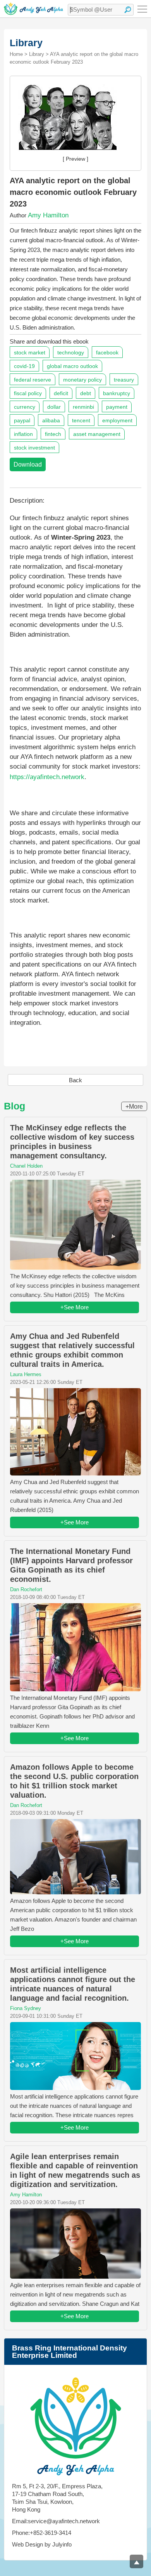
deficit (61, 393)
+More (134, 1107)
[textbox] (101, 10)
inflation (23, 434)
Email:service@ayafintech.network (56, 2521)
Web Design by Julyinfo (42, 2544)
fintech (53, 434)
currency (25, 407)
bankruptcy (117, 393)
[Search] (128, 10)
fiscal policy (28, 393)
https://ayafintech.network (47, 777)
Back (75, 1080)
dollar (54, 407)
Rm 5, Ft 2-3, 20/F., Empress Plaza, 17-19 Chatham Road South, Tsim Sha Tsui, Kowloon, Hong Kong (57, 2498)
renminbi (83, 407)
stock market (30, 352)
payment (117, 407)
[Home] (33, 9)
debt (86, 393)
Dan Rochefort (26, 1589)
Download (28, 464)
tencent (81, 420)
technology (71, 352)
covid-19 (24, 366)
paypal (22, 420)
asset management (97, 434)
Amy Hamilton (48, 215)
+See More (75, 1307)
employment (117, 420)
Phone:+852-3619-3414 (42, 2533)
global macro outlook (72, 366)
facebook (107, 352)
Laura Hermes (26, 1374)
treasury (124, 380)
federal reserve (33, 380)
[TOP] (136, 2561)
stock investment (34, 448)
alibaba (51, 420)
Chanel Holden (26, 1166)
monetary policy (82, 380)
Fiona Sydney (26, 2008)
